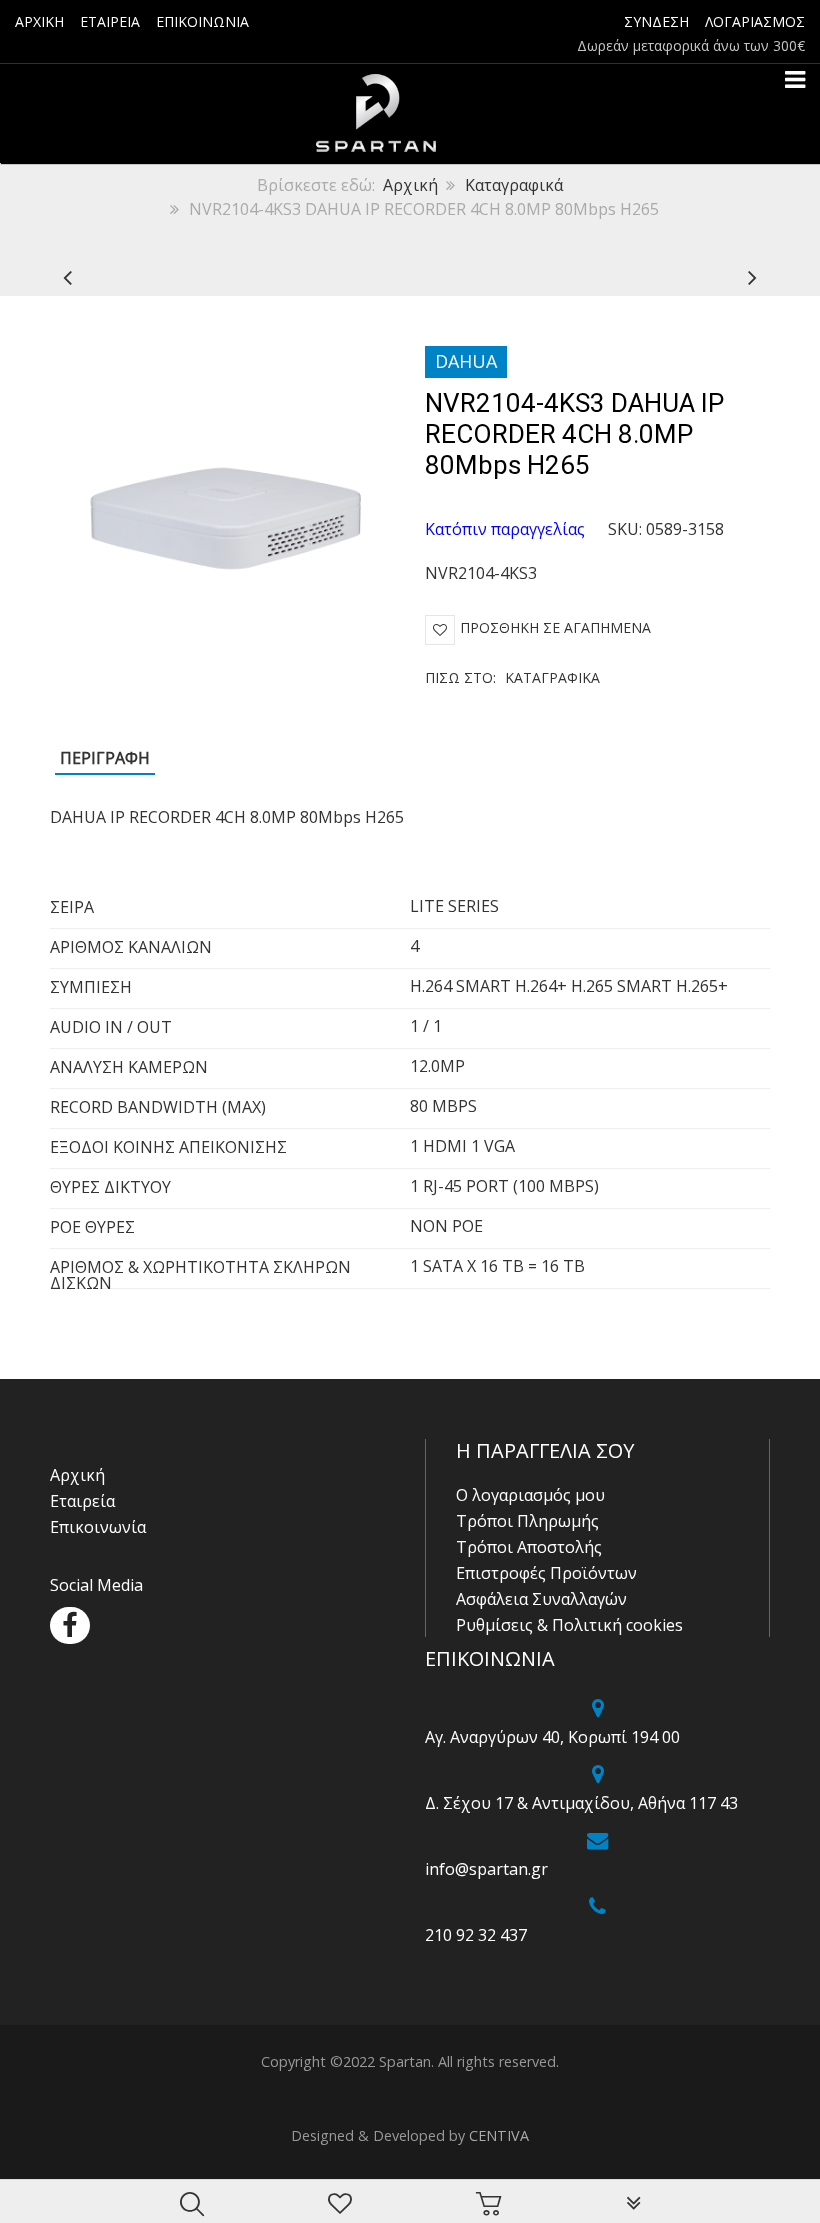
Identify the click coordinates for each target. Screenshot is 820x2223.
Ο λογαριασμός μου (530, 1495)
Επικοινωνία (98, 1527)
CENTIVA (499, 2135)
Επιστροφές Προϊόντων (546, 1573)
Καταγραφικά (514, 185)
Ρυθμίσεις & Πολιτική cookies (569, 1625)
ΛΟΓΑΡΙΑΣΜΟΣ (755, 21)
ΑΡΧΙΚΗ (39, 21)
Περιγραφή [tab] (105, 758)
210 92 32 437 (476, 1935)
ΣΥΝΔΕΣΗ (656, 21)
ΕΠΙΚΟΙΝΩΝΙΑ (202, 21)
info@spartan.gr (486, 1869)
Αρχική (410, 185)
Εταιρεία (82, 1501)
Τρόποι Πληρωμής (527, 1521)
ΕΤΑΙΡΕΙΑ (110, 21)
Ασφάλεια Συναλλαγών (541, 1599)
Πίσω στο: (512, 677)
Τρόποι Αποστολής (529, 1547)
